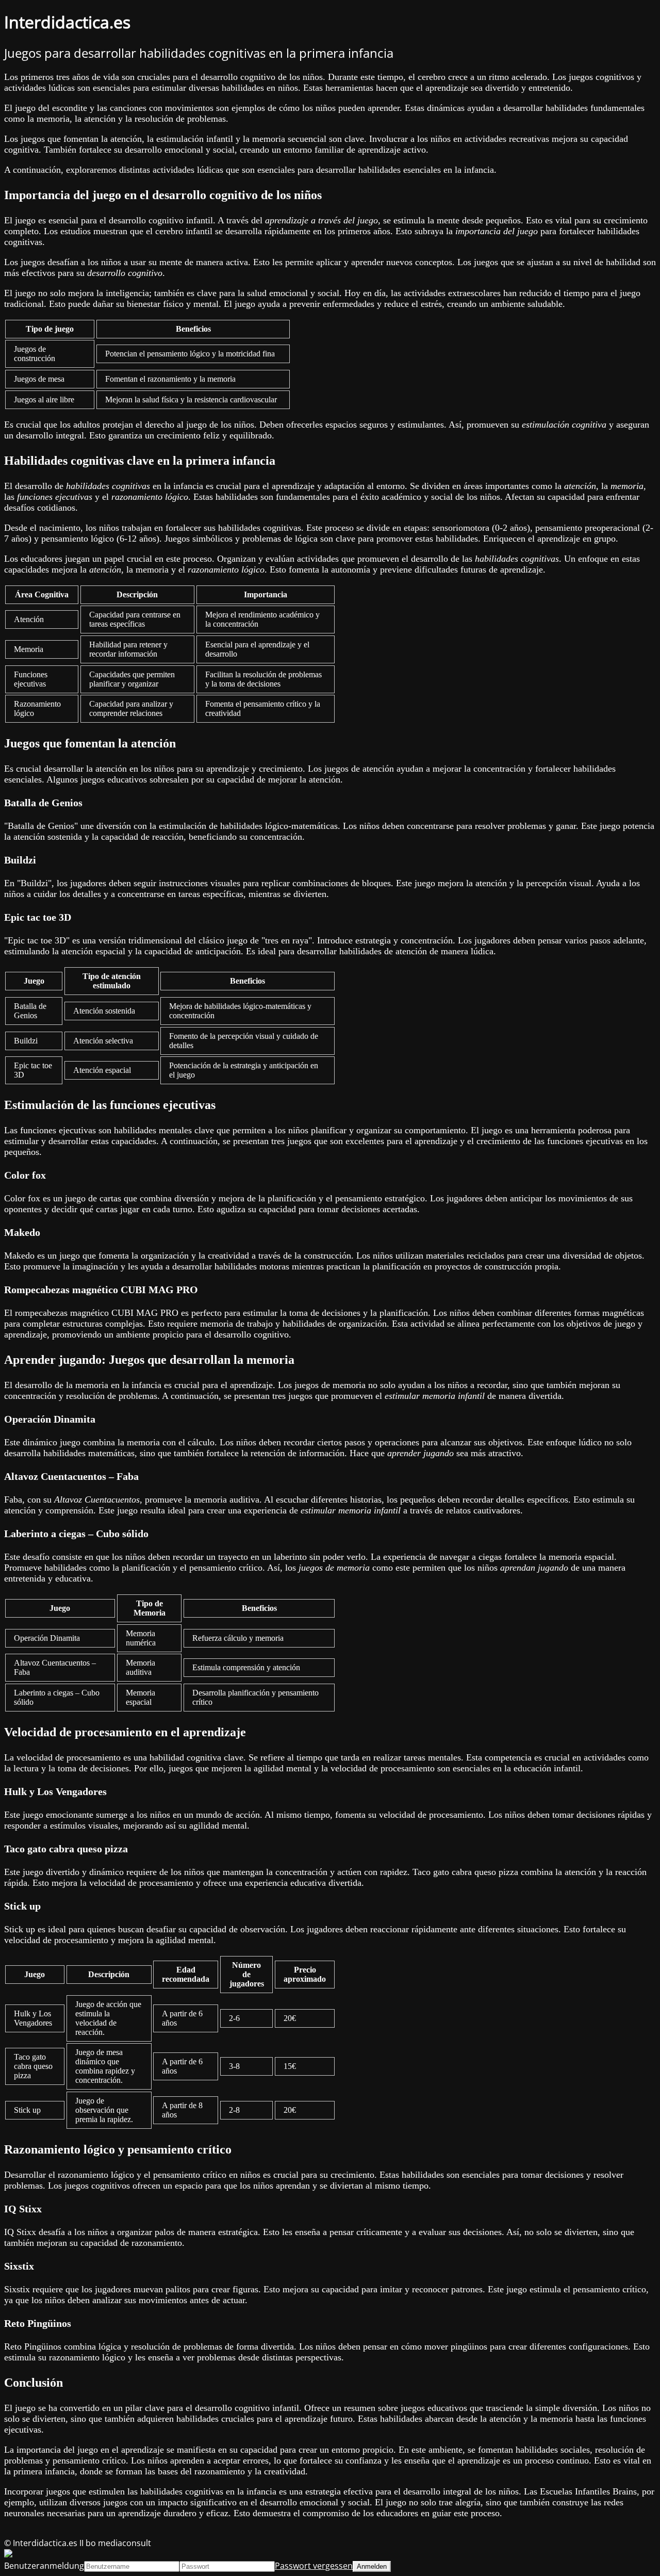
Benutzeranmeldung (44, 2566)
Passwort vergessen (314, 2566)
